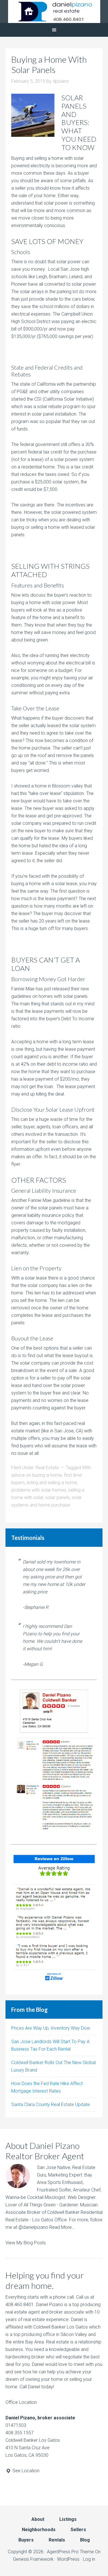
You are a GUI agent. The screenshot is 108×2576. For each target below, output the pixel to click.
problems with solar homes (39, 1490)
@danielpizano (33, 2227)
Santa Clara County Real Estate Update (51, 2105)
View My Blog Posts (26, 2243)
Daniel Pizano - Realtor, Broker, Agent (54, 11)
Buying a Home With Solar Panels (49, 64)
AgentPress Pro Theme (70, 2552)
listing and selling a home (52, 1483)
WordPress (68, 2559)
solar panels (57, 1498)
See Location (25, 2471)
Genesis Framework (33, 2559)
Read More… (62, 2227)
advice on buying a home (37, 1475)
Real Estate (47, 1468)
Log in (89, 2559)
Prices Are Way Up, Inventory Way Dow (51, 2028)
